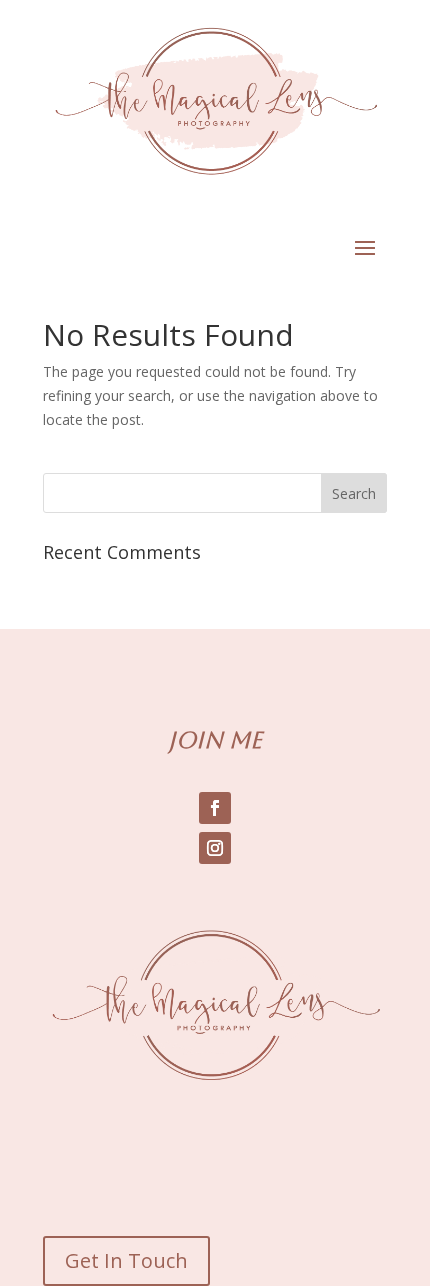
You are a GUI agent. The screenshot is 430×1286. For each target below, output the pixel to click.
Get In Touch (126, 1260)
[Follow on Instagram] (215, 848)
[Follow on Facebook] (215, 808)
